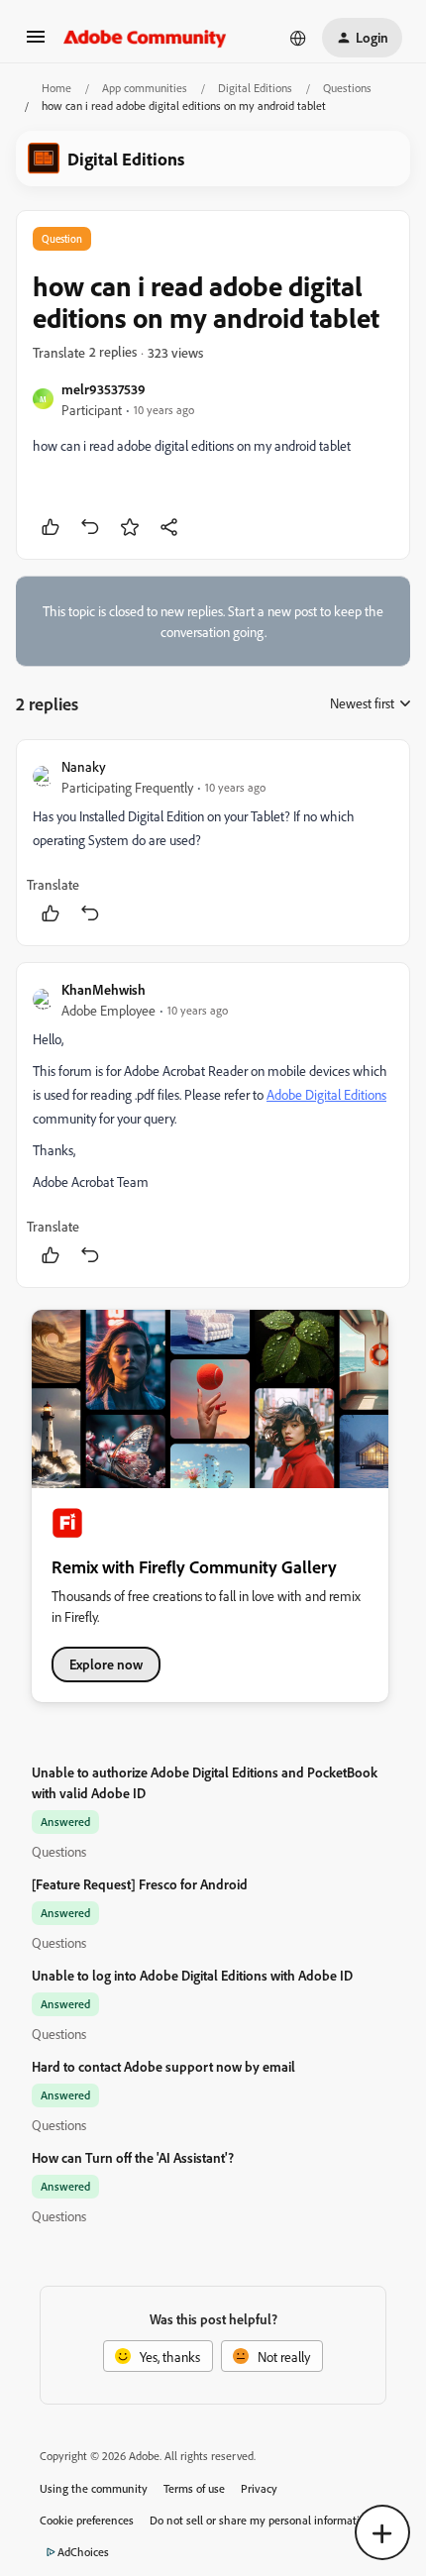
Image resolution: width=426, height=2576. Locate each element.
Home (56, 88)
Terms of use (194, 2488)
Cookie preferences (87, 2520)
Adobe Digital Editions (326, 1094)
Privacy (259, 2488)
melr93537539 (104, 389)
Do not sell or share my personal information (261, 2520)
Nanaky (84, 766)
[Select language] (298, 38)
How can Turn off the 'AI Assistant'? (133, 2157)
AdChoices (83, 2552)
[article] (213, 843)
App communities (145, 88)
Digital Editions (255, 88)
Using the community (94, 2488)
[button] (36, 43)
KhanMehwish (104, 989)
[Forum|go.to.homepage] (145, 38)
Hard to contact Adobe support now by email (163, 2066)
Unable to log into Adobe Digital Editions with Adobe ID (192, 1975)
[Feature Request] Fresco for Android (140, 1884)
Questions (347, 88)
